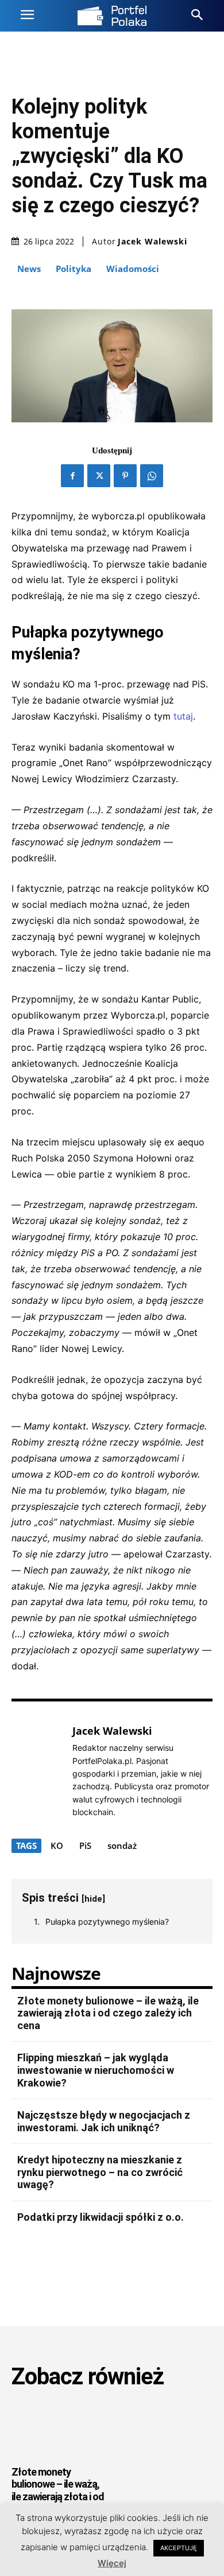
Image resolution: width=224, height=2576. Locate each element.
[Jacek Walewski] (39, 1771)
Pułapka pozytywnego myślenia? (107, 1922)
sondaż (122, 1845)
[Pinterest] (125, 476)
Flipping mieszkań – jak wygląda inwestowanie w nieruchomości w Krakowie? (96, 2070)
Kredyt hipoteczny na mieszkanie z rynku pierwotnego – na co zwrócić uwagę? (100, 2172)
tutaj (182, 716)
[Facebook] (72, 476)
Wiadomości (133, 269)
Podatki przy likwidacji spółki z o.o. (101, 2217)
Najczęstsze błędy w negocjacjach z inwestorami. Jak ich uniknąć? (104, 2121)
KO (57, 1845)
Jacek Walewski (152, 242)
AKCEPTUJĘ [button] (179, 2548)
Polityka (74, 269)
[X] (99, 476)
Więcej (112, 2563)
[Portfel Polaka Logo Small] (112, 16)
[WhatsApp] (152, 476)
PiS (85, 1845)
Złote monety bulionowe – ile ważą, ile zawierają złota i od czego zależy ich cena (108, 2013)
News (29, 269)
